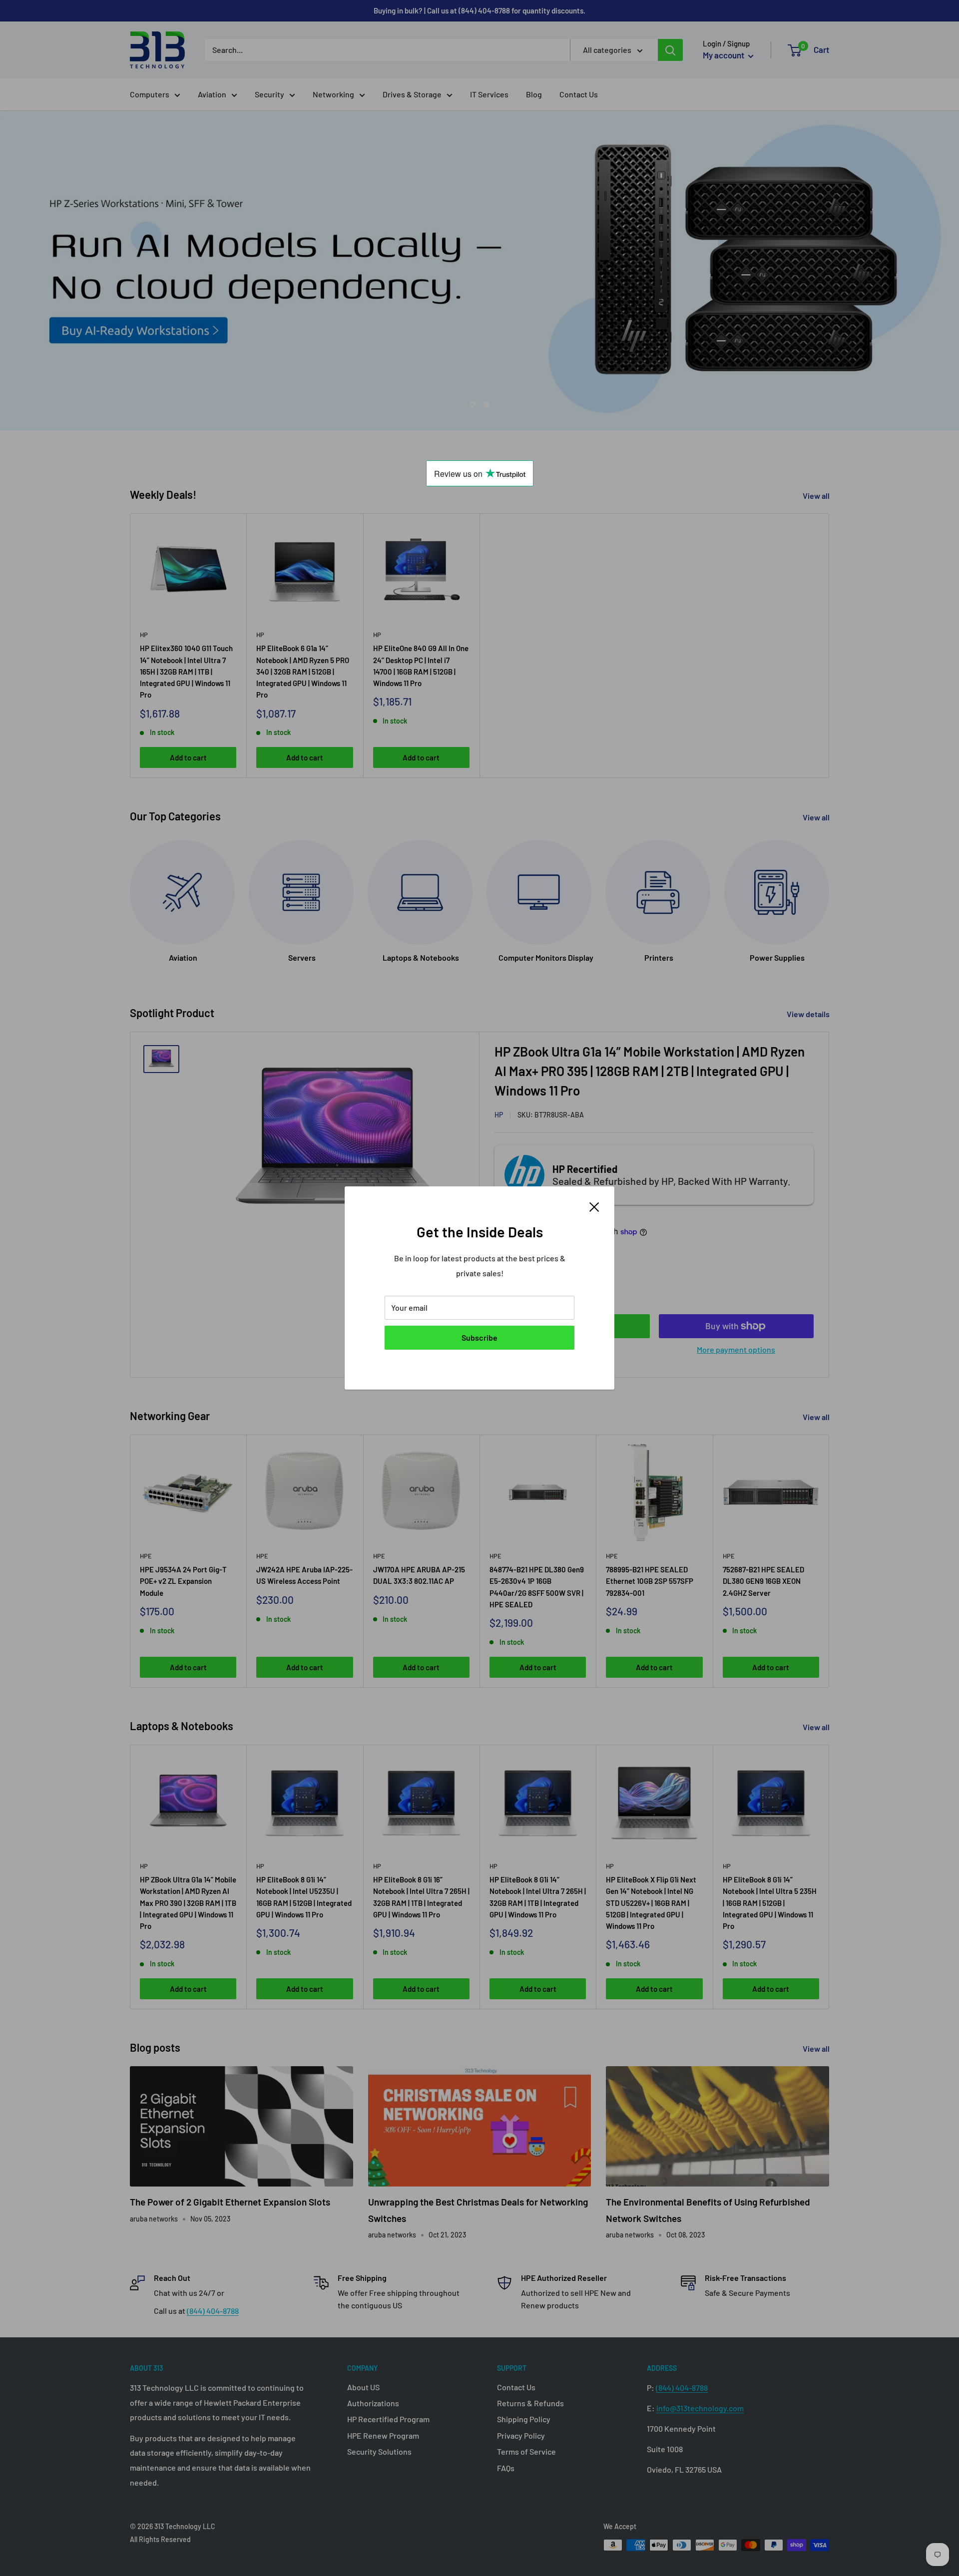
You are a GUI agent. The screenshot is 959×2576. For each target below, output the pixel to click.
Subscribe (479, 1337)
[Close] (594, 1206)
